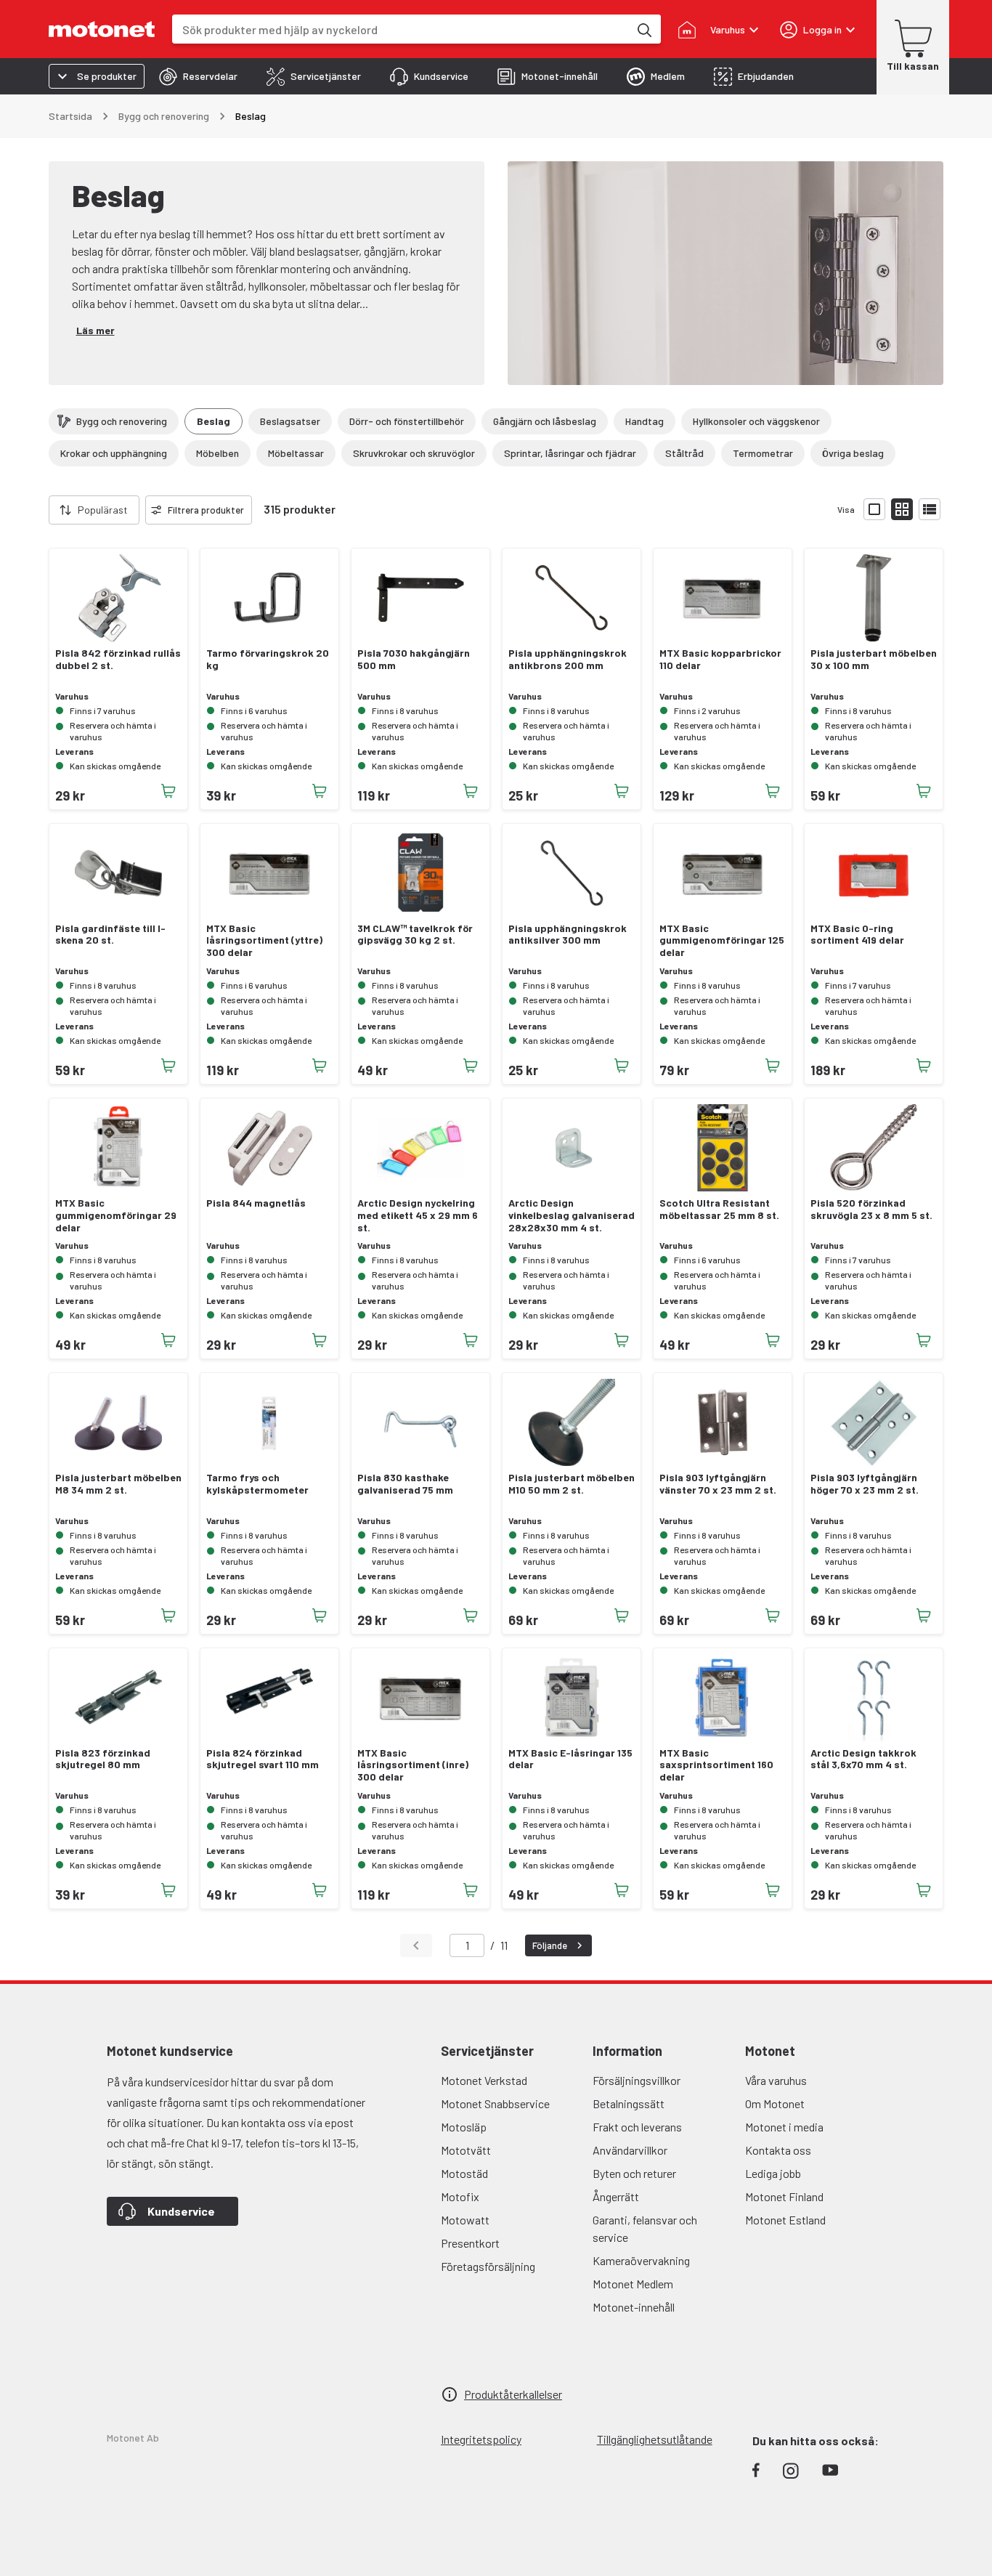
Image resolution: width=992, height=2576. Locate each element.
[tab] (198, 76)
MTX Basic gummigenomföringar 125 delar (722, 941)
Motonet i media (784, 2127)
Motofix (460, 2196)
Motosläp (464, 2127)
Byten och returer (634, 2173)
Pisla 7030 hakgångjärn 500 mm (414, 659)
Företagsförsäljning (488, 2266)
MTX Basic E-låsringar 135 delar (570, 1759)
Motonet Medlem (633, 2284)
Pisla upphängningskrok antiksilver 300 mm (568, 935)
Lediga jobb (773, 2173)
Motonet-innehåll (634, 2307)
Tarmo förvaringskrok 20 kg (268, 659)
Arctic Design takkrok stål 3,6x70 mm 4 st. (863, 1759)
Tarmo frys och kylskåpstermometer (257, 1484)
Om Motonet (775, 2103)
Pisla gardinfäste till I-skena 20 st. (110, 935)
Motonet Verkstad (484, 2080)
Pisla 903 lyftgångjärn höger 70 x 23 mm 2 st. (865, 1484)
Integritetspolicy (481, 2439)
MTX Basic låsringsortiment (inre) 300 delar (413, 1765)
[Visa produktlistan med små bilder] (902, 509)
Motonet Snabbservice (495, 2103)
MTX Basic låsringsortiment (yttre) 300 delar (264, 941)
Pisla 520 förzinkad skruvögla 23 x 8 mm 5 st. (871, 1209)
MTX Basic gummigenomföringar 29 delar (116, 1215)
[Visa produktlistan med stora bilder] (874, 509)
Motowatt (465, 2220)
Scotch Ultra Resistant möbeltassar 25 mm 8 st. (719, 1209)
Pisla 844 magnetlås (256, 1203)
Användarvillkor (630, 2150)
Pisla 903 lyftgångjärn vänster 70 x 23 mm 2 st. (718, 1484)
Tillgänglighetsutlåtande (655, 2439)
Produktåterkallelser (513, 2394)
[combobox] (401, 29)
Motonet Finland (784, 2196)
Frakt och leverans (637, 2127)
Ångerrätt (616, 2196)
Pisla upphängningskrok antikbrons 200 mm (568, 659)
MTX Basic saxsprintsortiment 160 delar (716, 1765)
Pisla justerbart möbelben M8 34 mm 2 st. (118, 1484)
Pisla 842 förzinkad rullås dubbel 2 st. (118, 659)
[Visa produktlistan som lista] (930, 509)
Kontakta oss (778, 2150)
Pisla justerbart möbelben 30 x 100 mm (874, 659)
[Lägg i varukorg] (168, 791)
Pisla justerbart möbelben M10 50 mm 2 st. (572, 1484)
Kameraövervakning (641, 2260)
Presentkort (470, 2243)
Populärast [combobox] (103, 510)
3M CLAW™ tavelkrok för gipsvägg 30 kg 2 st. (415, 935)
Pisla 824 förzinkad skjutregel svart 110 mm (263, 1759)
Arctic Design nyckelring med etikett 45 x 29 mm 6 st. (418, 1215)
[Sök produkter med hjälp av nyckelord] (643, 29)
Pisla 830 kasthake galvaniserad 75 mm (405, 1484)
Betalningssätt (629, 2103)
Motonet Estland (785, 2220)
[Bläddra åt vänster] (40, 510)
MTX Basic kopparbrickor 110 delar (720, 659)
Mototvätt (466, 2150)
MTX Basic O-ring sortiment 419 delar (857, 935)
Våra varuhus (776, 2080)
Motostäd (464, 2173)
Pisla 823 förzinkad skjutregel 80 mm (103, 1759)
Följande (550, 1945)
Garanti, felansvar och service (645, 2228)
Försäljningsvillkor (637, 2080)
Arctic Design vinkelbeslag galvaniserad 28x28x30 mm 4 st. (572, 1215)
